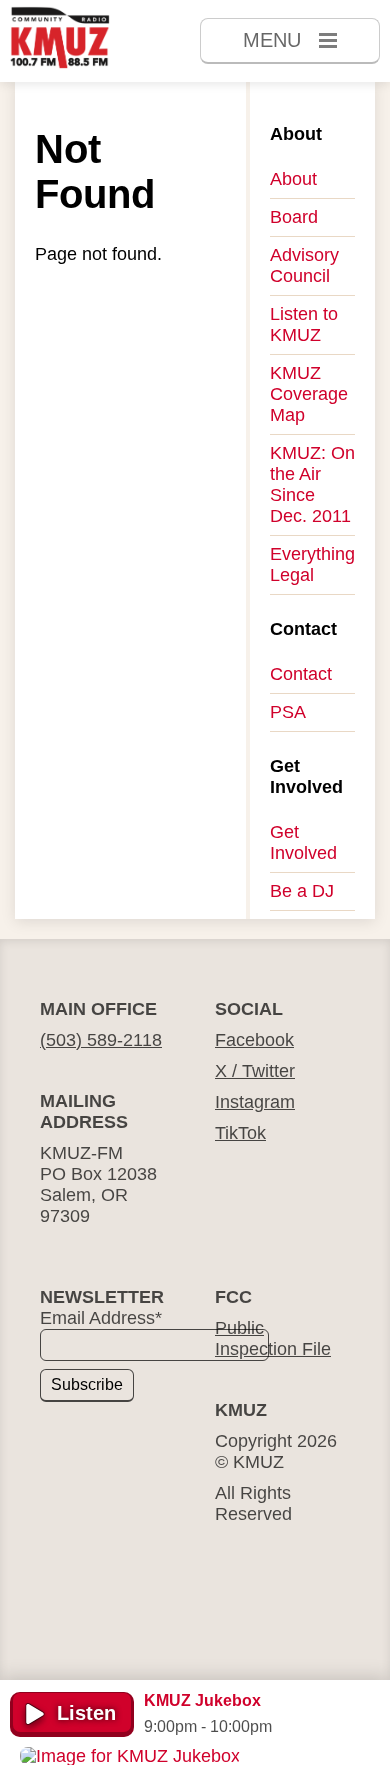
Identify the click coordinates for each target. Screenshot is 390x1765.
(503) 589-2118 (101, 1040)
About (293, 179)
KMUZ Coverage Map (309, 394)
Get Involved (303, 842)
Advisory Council (304, 265)
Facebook (254, 1040)
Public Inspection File (273, 1338)
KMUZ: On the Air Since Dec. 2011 (312, 484)
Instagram (255, 1102)
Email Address (101, 1318)
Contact (301, 674)
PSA (288, 712)
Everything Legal (312, 564)
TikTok (240, 1133)
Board (294, 217)
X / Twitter (255, 1071)
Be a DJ (302, 891)
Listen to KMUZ (304, 324)
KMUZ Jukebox (202, 1700)
